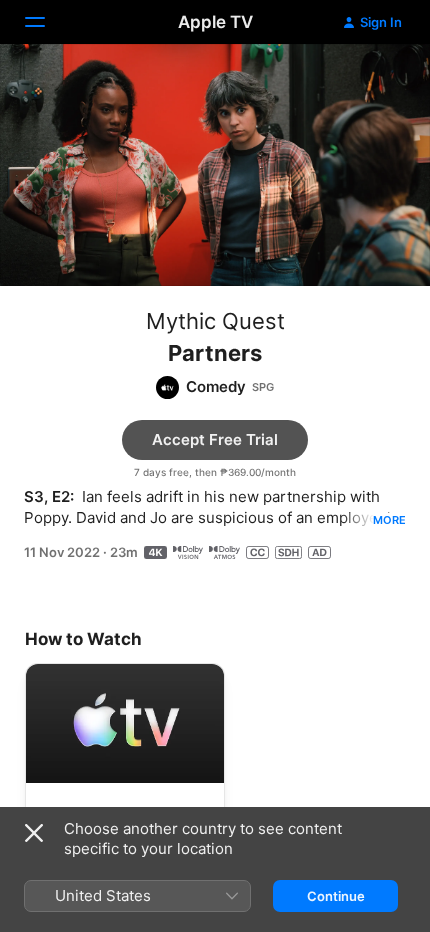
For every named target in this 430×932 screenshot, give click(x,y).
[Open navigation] (47, 22)
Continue (336, 896)
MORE (389, 520)
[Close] (34, 833)
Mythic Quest (215, 321)
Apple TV (215, 22)
